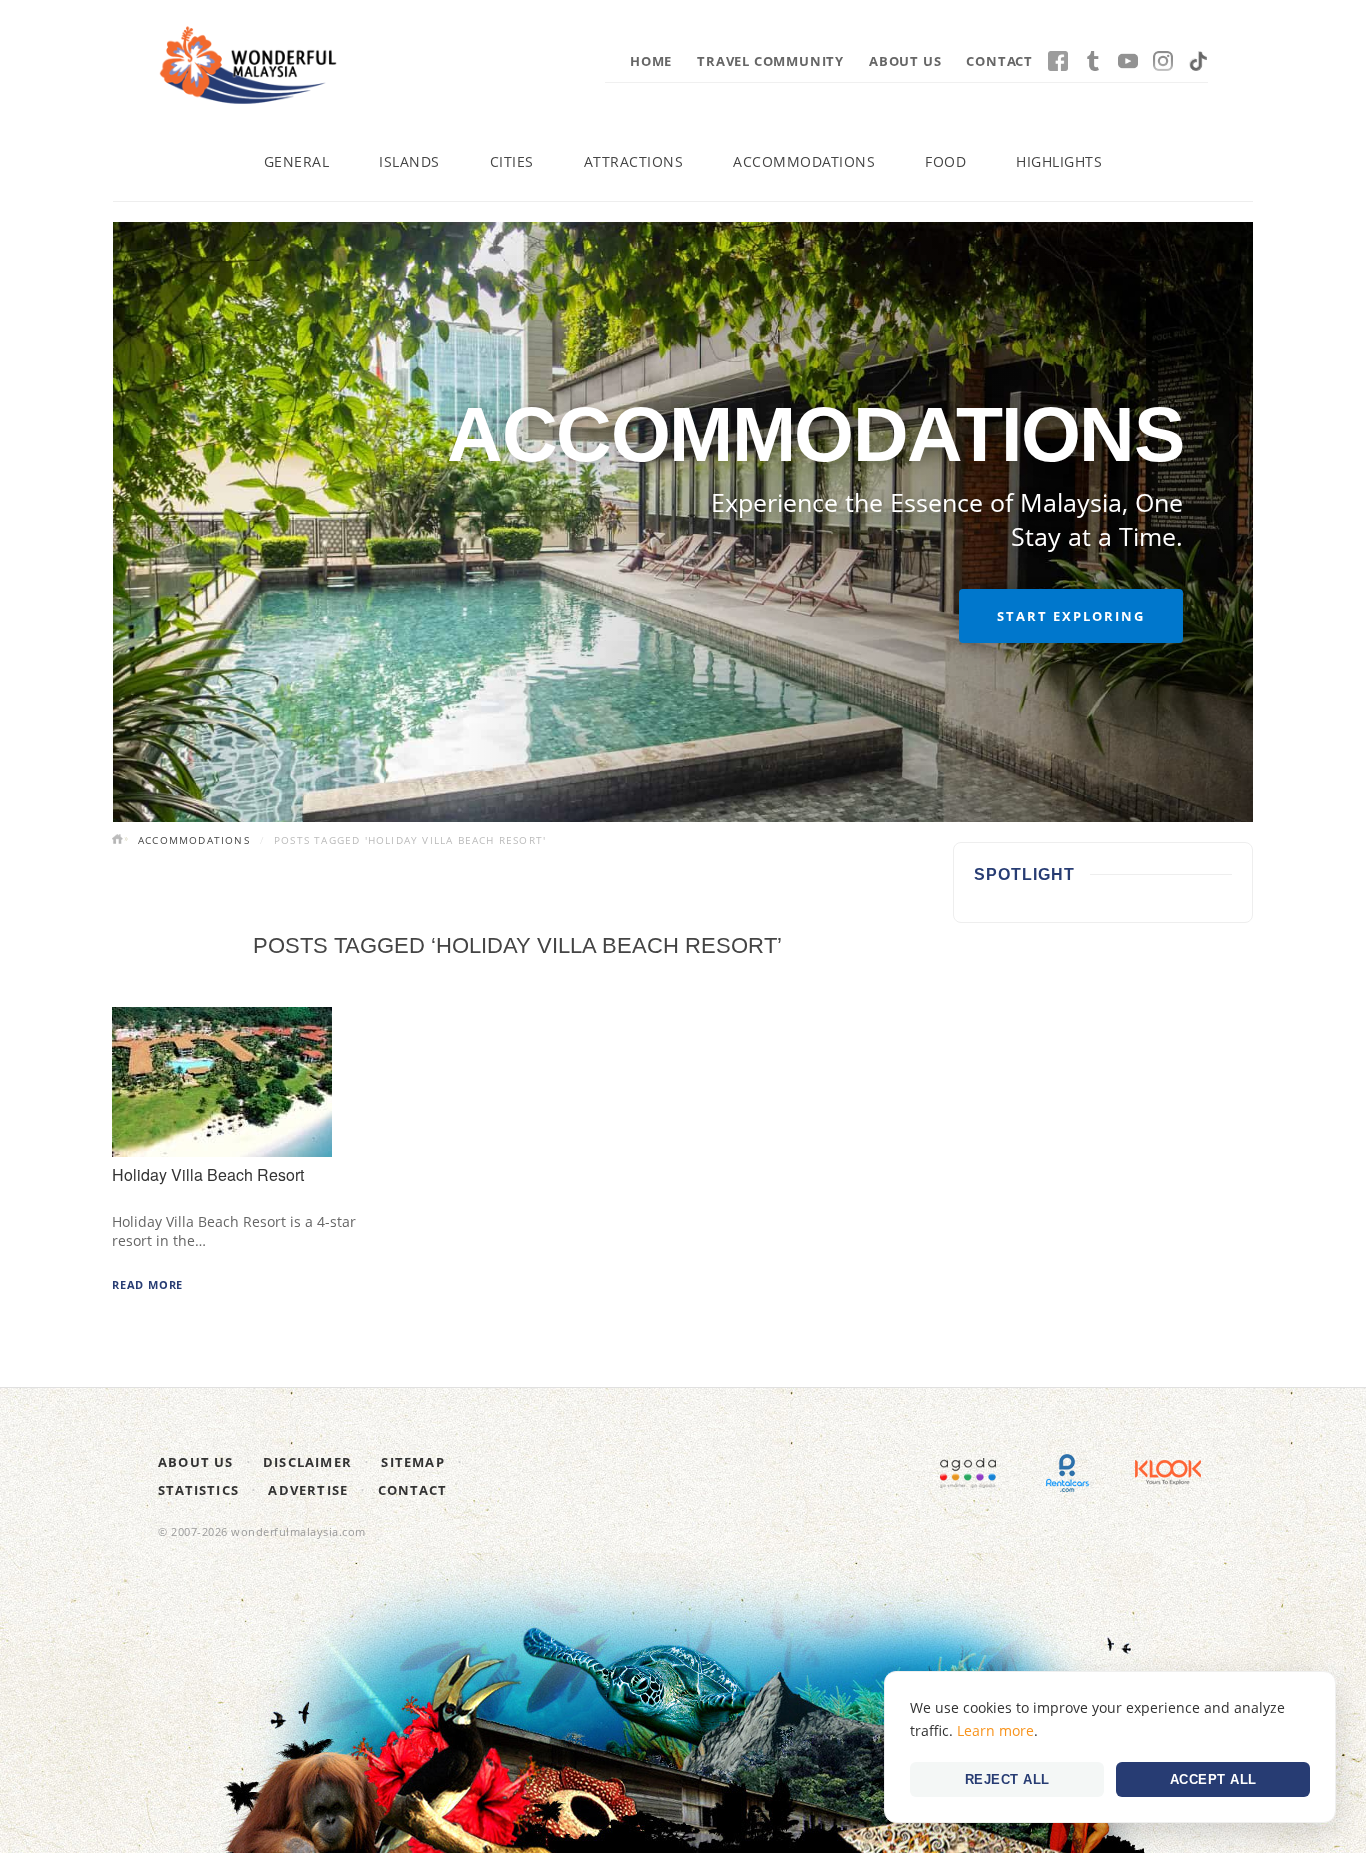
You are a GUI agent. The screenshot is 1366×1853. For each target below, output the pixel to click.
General (297, 161)
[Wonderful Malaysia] (248, 65)
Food (945, 161)
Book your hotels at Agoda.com (968, 1473)
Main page (120, 841)
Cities (512, 161)
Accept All (1213, 1779)
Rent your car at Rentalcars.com (1068, 1473)
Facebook (1058, 61)
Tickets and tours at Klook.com (1168, 1473)
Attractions (634, 161)
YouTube (1128, 61)
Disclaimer (307, 1462)
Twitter (1093, 61)
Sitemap (412, 1462)
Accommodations (804, 161)
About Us (905, 61)
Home (651, 61)
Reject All (1007, 1779)
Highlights (1059, 161)
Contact (999, 61)
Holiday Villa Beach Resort (208, 1174)
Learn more (995, 1730)
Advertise (308, 1490)
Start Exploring (1071, 616)
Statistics (198, 1490)
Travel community (770, 61)
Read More (147, 1284)
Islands (409, 161)
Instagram (1163, 61)
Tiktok (1198, 61)
